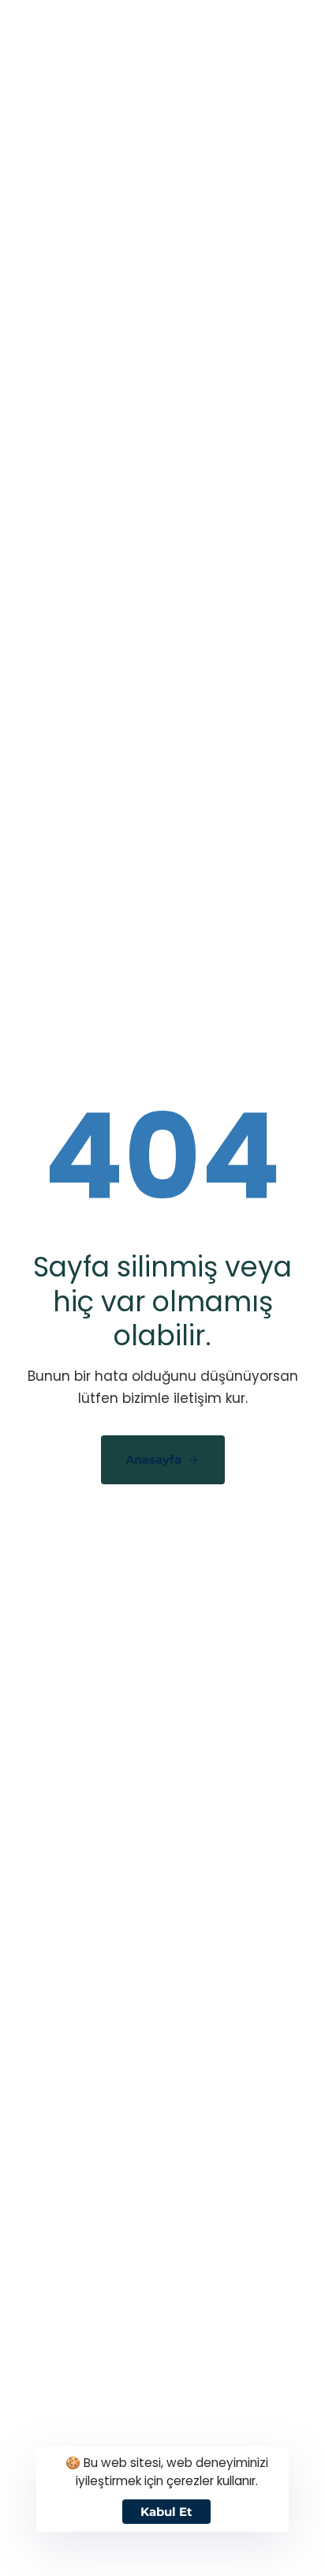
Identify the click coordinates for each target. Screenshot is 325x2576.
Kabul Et (166, 2512)
